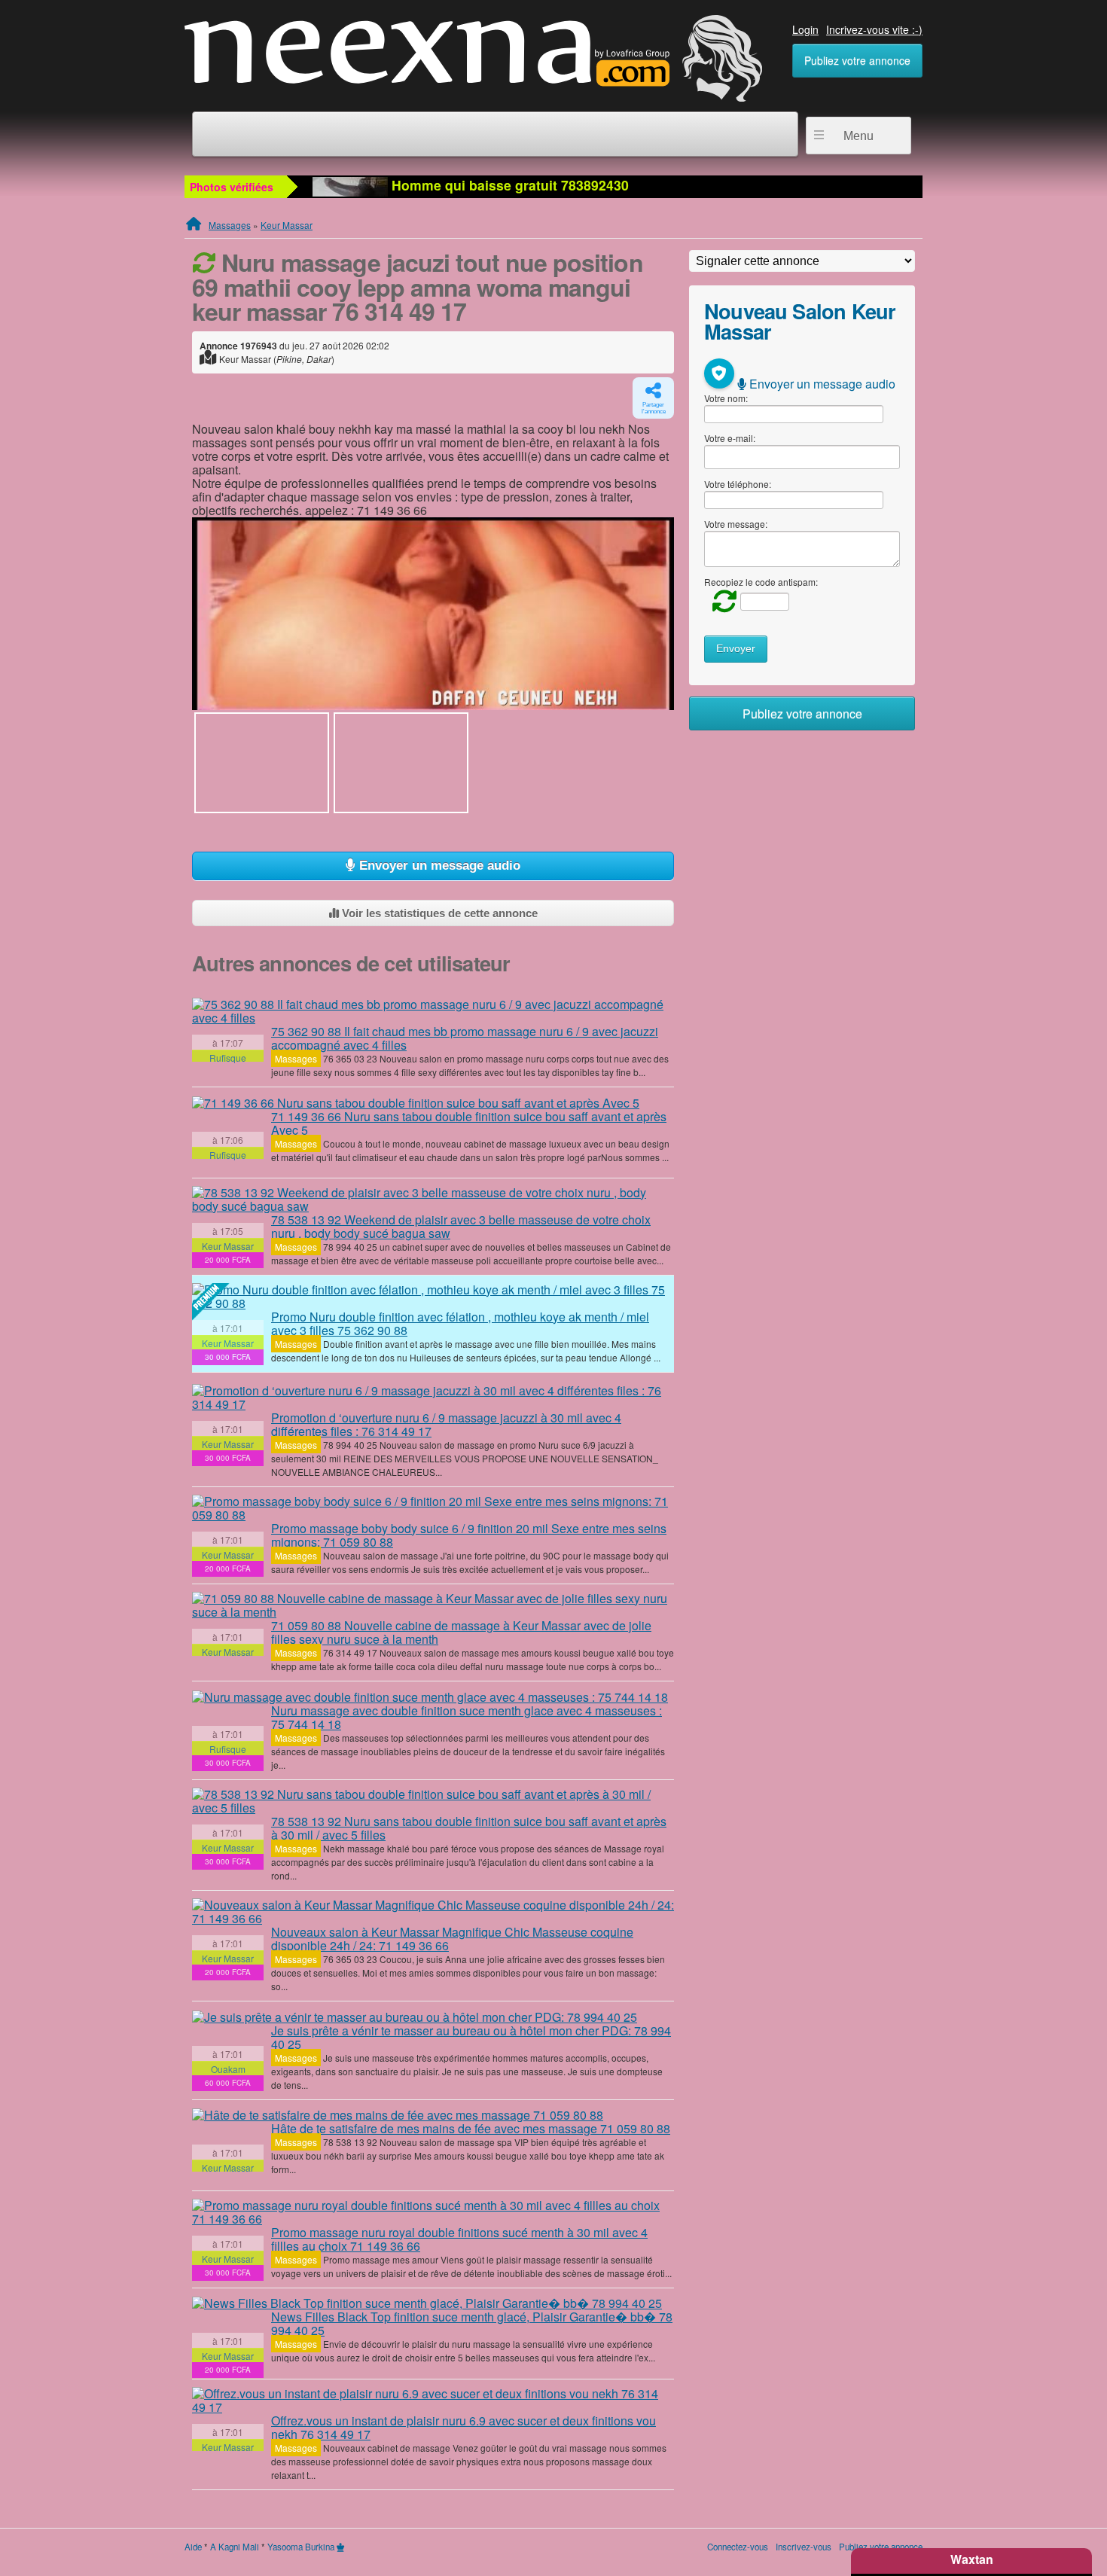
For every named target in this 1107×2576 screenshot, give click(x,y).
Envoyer (736, 649)
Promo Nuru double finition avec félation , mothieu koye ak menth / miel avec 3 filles (460, 1323)
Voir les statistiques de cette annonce (438, 913)
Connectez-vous (738, 2547)
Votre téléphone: (738, 484)
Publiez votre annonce (857, 60)
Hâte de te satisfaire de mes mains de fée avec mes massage (471, 2128)
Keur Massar (287, 225)
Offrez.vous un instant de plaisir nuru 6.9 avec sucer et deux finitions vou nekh (464, 2427)
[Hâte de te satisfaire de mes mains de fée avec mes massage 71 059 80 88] (398, 2115)
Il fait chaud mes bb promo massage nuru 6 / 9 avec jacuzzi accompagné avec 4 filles (465, 1038)
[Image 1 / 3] (433, 614)
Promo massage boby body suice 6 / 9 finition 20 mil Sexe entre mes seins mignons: (469, 1535)
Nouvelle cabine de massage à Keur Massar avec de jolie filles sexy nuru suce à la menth (461, 1632)
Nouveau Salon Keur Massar (800, 321)
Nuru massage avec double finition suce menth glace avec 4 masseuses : (467, 1717)
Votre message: (736, 524)
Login (805, 29)
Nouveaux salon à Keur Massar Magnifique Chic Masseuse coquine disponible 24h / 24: (452, 1939)
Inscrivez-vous (804, 2547)
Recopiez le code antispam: (761, 582)
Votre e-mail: (730, 438)
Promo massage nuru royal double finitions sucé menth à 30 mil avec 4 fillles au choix (459, 2239)
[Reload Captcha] (721, 600)
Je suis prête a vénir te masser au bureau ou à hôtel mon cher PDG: (471, 2037)
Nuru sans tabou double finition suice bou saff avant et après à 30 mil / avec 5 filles (469, 1828)
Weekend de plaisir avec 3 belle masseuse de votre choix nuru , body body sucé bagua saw (461, 1226)
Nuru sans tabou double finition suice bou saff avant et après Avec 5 (469, 1123)
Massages (230, 225)
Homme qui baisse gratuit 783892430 (508, 185)
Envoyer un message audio (438, 866)
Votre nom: (726, 398)
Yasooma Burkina (301, 2547)
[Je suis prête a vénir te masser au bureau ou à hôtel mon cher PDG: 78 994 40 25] (415, 2017)
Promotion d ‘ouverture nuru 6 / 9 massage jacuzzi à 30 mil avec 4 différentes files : (446, 1424)
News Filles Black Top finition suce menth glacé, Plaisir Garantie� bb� (472, 2323)
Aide (193, 2547)
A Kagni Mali (235, 2547)
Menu (858, 136)
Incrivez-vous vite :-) (874, 29)
